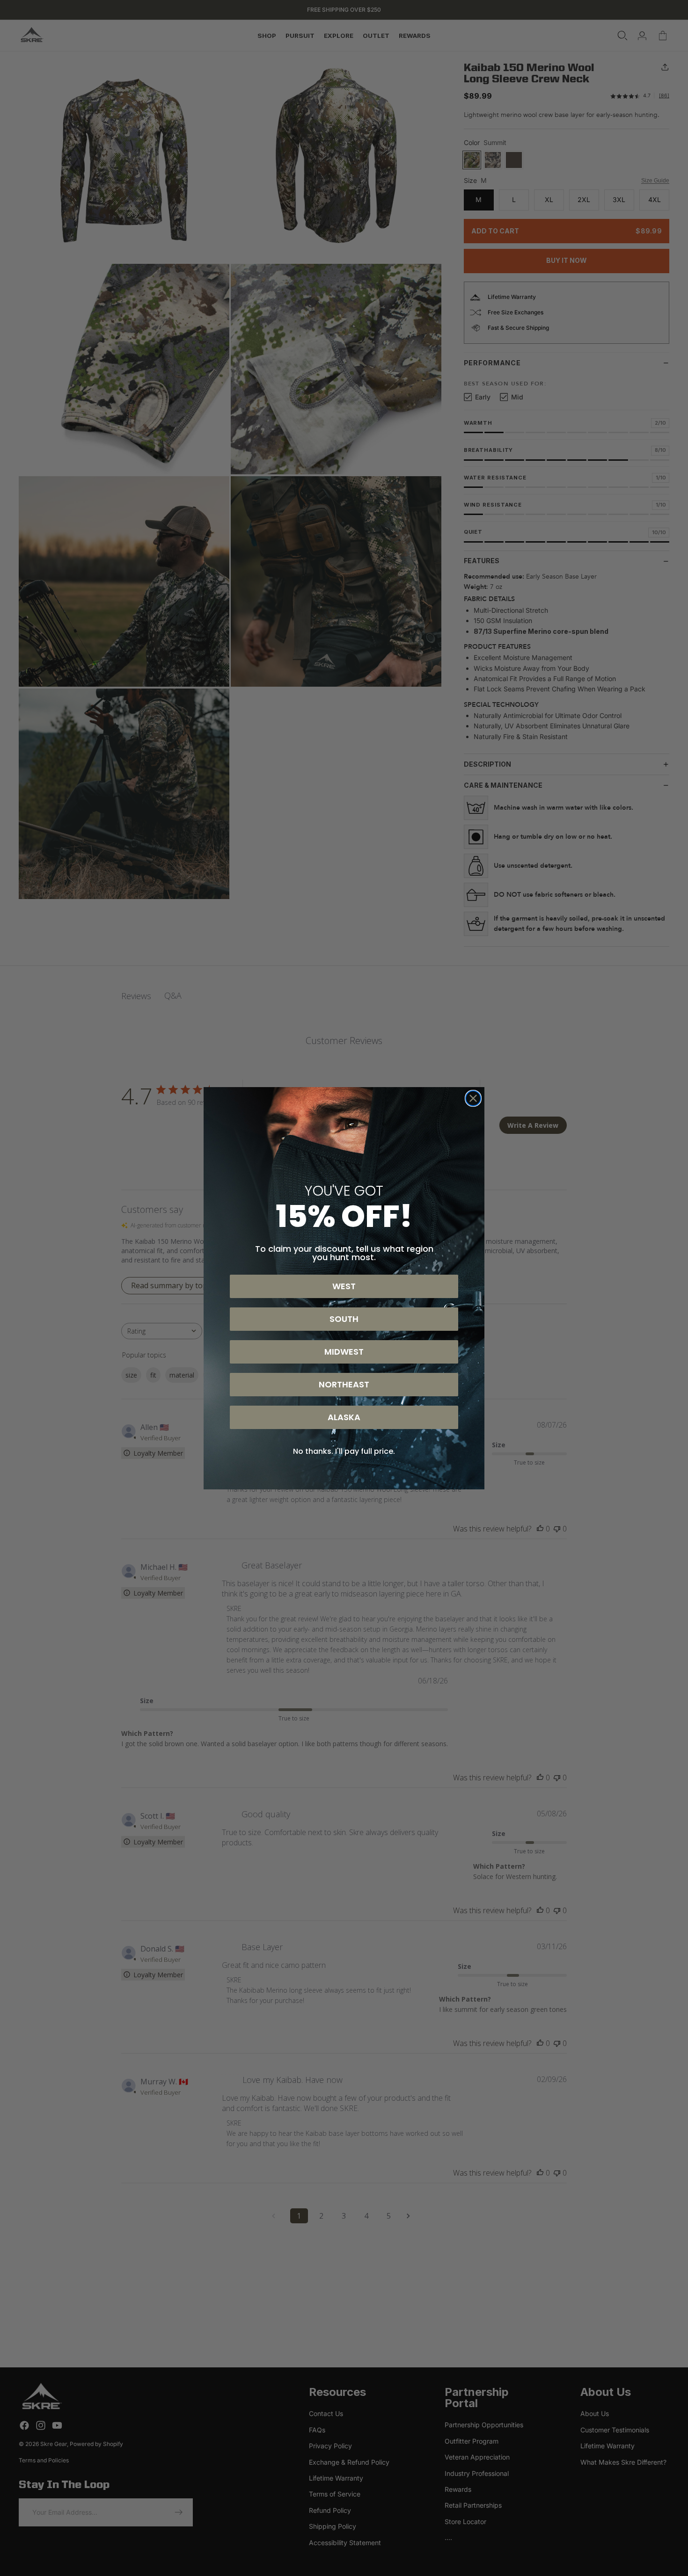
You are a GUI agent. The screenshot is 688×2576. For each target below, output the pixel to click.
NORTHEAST (344, 1384)
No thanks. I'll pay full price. (344, 1451)
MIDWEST (344, 1352)
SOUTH (344, 1319)
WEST (344, 1286)
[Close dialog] (473, 1098)
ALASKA (344, 1417)
